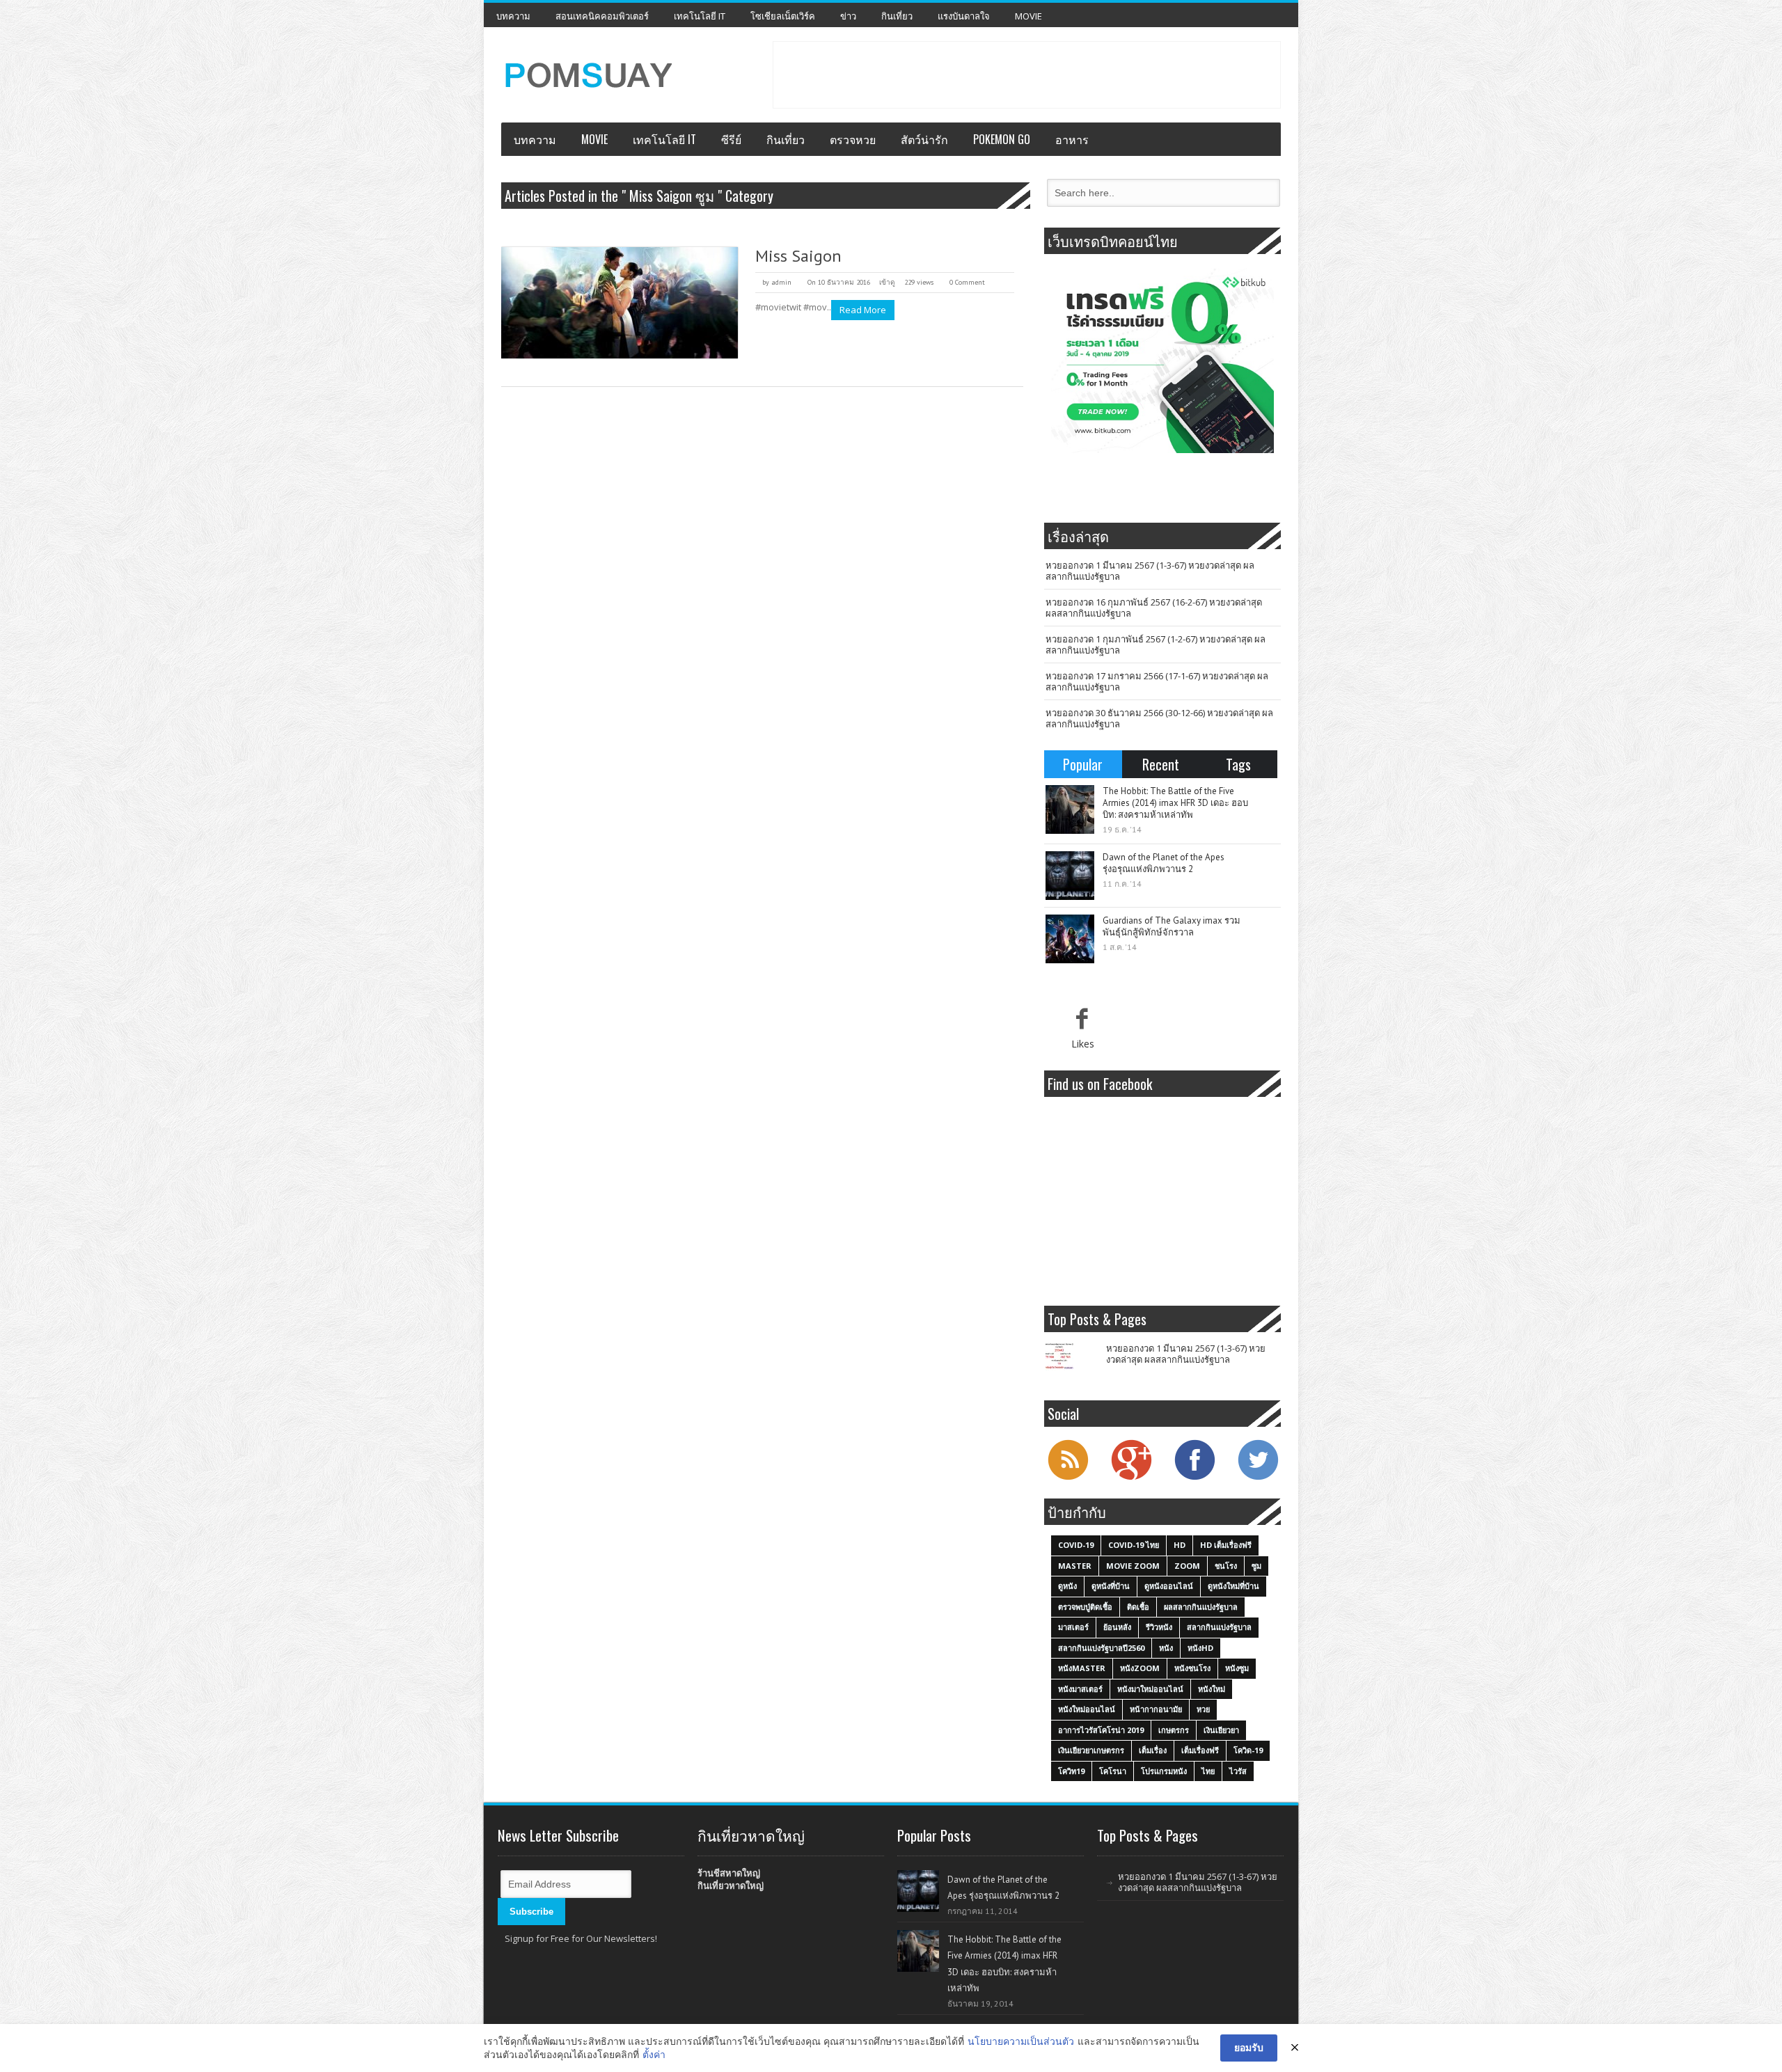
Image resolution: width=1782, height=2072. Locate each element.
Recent (1161, 764)
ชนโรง (1226, 1566)
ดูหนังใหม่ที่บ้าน (1233, 1586)
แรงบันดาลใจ (964, 16)
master (1075, 1566)
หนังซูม (1237, 1668)
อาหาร (1072, 139)
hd (1180, 1545)
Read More (863, 310)
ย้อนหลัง (1117, 1627)
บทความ (513, 16)
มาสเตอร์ (1073, 1627)
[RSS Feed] (1068, 1478)
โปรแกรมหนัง (1164, 1771)
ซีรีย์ (731, 139)
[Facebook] (1194, 1478)
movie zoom (1133, 1566)
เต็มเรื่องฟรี (1200, 1750)
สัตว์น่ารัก (924, 139)
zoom (1187, 1566)
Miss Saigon (798, 256)
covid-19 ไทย (1134, 1545)
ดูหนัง (1067, 1586)
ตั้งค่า (654, 2054)
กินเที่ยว (897, 16)
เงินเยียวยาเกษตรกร (1091, 1750)
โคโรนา (1113, 1771)
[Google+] (1131, 1478)
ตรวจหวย (853, 139)
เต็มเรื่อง (1153, 1750)
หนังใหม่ (1212, 1689)
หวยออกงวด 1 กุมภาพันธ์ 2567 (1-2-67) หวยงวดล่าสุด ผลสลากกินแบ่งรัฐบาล (1156, 644)
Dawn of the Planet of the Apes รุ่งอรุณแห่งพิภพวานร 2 (1164, 863)
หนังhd (1200, 1648)
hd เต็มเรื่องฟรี (1226, 1545)
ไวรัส (1238, 1771)
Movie (1028, 16)
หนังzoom (1140, 1668)
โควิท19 (1071, 1771)
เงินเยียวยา (1221, 1730)
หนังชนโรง (1192, 1668)
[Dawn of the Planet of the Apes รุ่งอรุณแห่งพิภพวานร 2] (1070, 876)
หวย (1203, 1709)
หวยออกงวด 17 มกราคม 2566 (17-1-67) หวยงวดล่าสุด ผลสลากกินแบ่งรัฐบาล (1157, 681)
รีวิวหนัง (1159, 1627)
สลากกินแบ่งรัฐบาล (1219, 1627)
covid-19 (1076, 1545)
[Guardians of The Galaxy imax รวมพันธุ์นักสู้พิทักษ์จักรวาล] (1070, 939)
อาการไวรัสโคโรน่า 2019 (1101, 1730)
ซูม (1256, 1566)
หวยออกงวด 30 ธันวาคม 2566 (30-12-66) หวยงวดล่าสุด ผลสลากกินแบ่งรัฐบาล (1159, 718)
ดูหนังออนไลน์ (1169, 1586)
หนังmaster (1082, 1668)
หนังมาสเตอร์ (1080, 1689)
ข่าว (848, 16)
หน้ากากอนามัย (1156, 1709)
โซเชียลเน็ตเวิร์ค (783, 16)
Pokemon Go (1002, 139)
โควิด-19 (1248, 1750)
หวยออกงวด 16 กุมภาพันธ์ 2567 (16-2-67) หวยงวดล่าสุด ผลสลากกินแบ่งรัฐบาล (1154, 608)
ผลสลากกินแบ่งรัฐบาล (1201, 1607)
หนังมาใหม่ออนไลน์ (1150, 1689)
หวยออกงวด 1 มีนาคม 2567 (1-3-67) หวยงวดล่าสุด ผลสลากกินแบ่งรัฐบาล (1150, 571)
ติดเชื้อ (1138, 1607)
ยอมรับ (1249, 2047)
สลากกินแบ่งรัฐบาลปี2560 (1101, 1648)
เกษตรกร (1174, 1730)
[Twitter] (1258, 1478)
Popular (1083, 764)
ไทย (1208, 1771)
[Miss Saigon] (620, 303)
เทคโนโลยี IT (700, 16)
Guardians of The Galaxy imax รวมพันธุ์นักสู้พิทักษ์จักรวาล (1172, 926)
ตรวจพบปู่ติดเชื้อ (1085, 1607)
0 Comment (967, 282)
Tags (1238, 764)
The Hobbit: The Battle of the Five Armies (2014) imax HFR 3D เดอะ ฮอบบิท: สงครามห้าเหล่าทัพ (1175, 803)
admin (781, 282)
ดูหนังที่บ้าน (1111, 1586)
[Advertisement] (1027, 73)
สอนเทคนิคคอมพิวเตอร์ (602, 16)
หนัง (1166, 1648)
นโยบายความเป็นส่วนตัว (1021, 2041)
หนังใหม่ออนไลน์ (1087, 1709)
